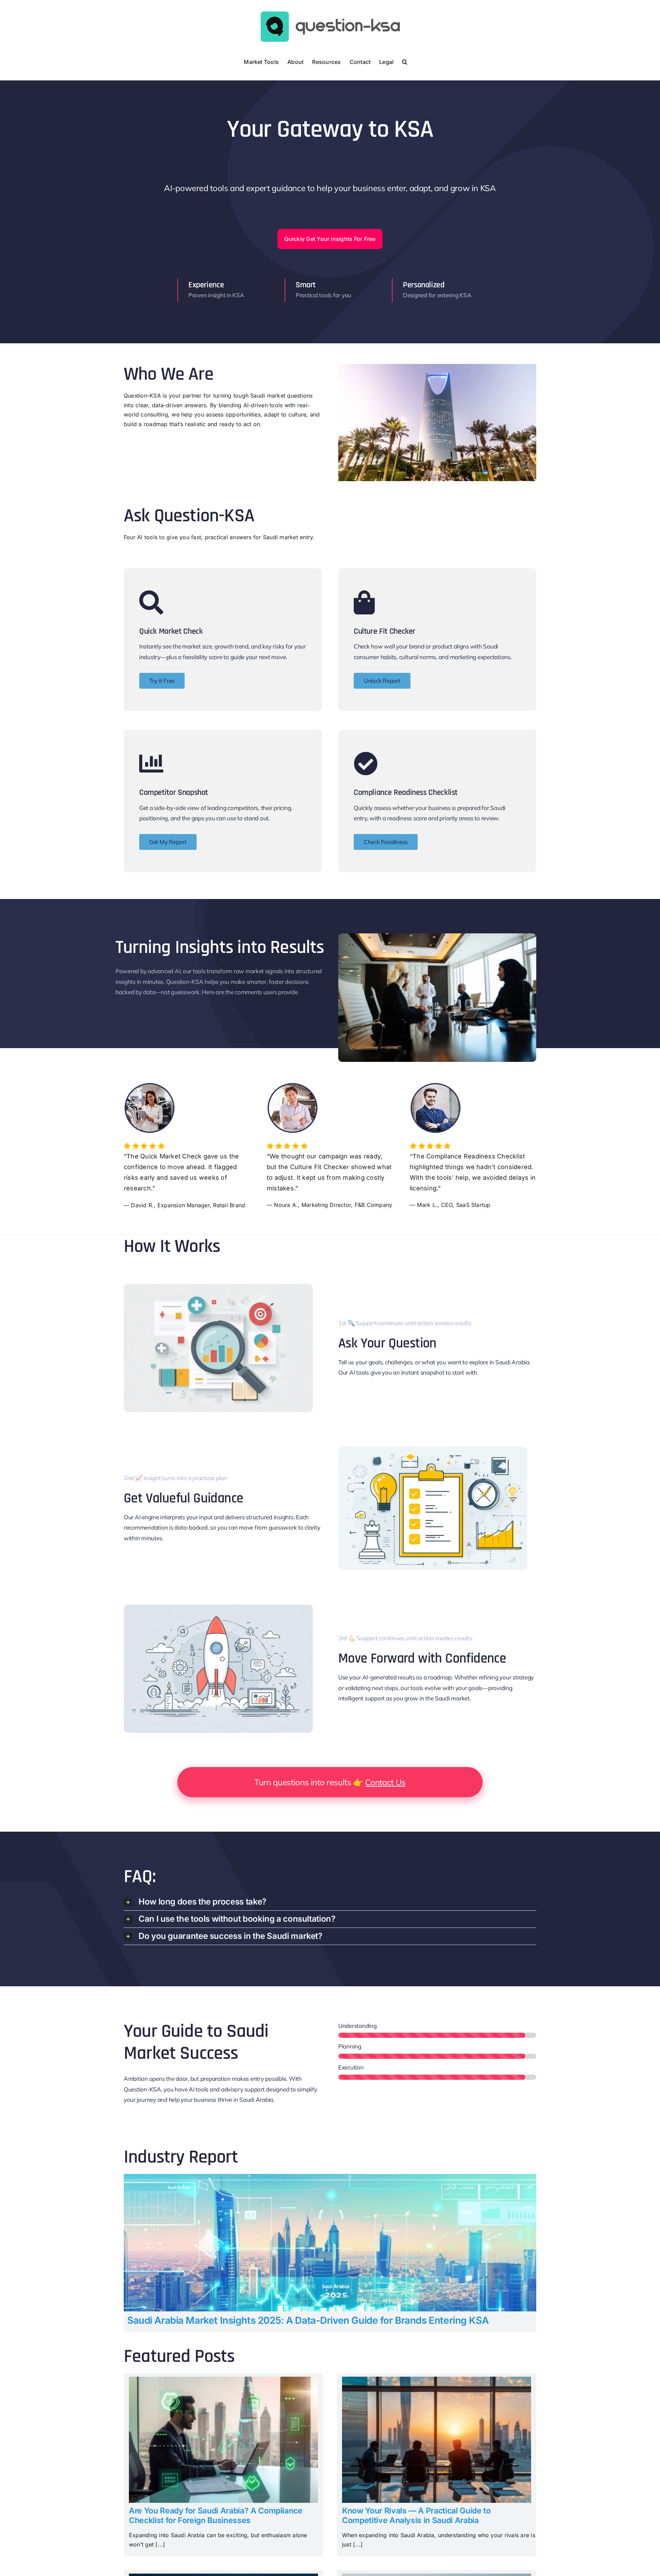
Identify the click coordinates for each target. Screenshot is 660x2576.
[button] (405, 61)
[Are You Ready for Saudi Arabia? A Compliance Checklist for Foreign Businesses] (223, 2381)
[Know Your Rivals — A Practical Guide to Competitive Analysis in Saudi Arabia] (437, 2381)
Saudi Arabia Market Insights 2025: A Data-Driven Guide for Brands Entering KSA (308, 2320)
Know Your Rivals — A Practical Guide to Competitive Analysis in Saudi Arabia (416, 2516)
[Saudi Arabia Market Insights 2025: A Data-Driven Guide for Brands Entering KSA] (330, 2178)
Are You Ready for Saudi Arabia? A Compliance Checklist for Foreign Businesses (216, 2516)
